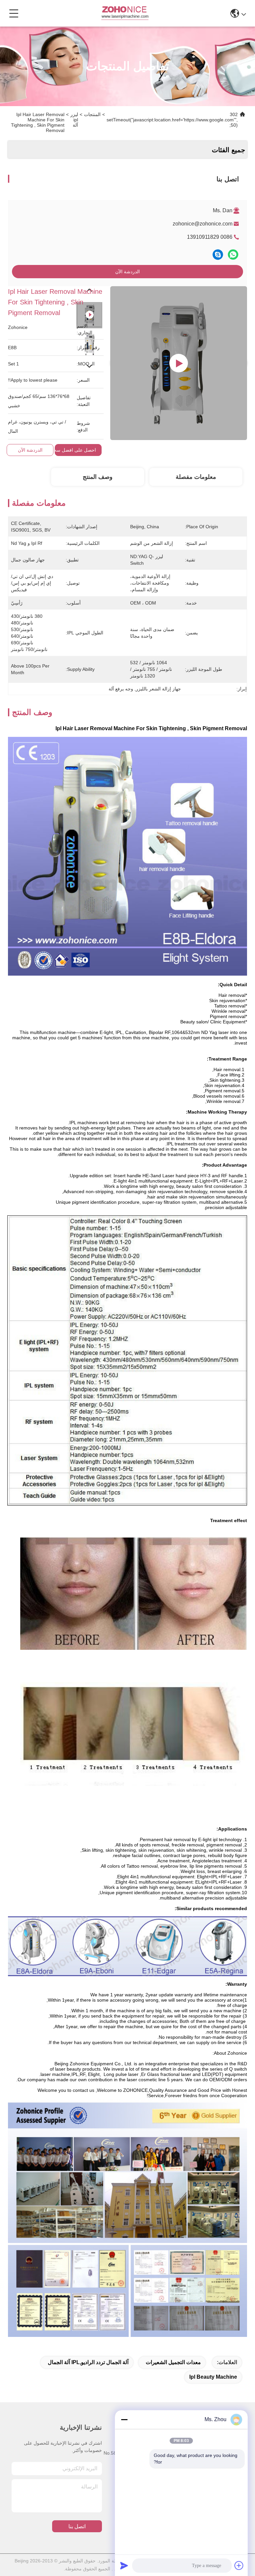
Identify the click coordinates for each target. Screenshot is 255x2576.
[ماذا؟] (233, 255)
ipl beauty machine (213, 2377)
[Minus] (124, 2419)
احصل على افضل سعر (74, 450)
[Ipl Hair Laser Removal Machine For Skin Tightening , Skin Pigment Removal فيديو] (179, 363)
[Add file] (239, 2565)
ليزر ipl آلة (74, 120)
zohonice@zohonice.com (203, 224)
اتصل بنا (77, 2526)
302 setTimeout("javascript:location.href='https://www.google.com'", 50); (172, 120)
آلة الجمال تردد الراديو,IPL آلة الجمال (88, 2362)
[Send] (124, 2565)
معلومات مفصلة (196, 477)
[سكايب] (218, 255)
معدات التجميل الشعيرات (173, 2362)
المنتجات (92, 114)
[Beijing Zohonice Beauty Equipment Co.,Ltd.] (125, 13)
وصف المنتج (98, 477)
